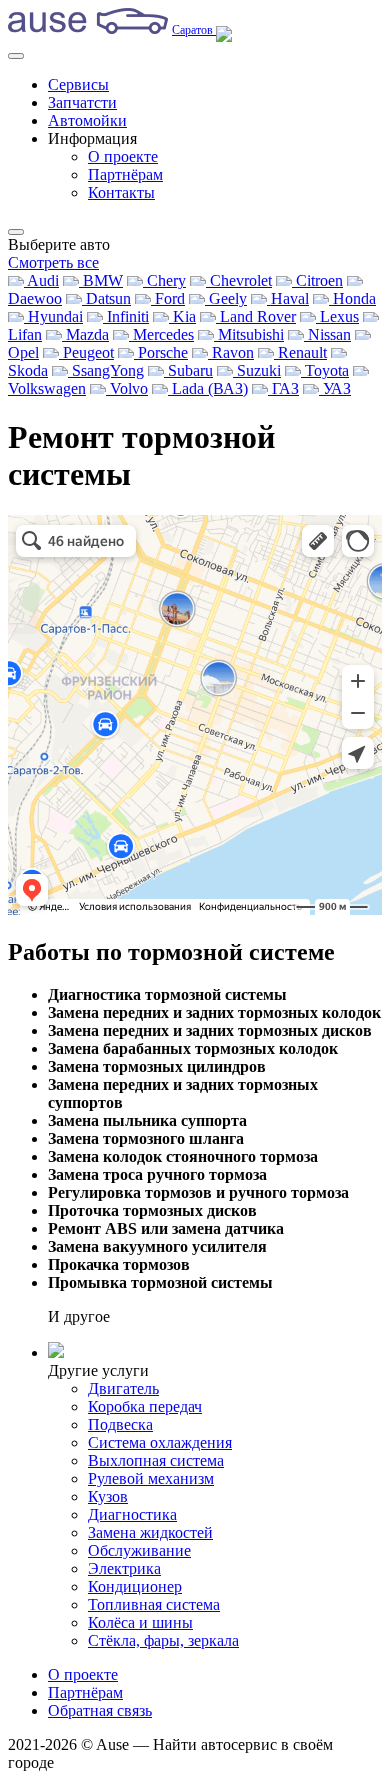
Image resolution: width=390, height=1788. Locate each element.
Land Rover (256, 316)
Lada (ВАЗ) (208, 388)
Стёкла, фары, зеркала (163, 1640)
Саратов (194, 30)
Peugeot (86, 352)
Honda (352, 298)
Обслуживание (139, 1550)
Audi (41, 280)
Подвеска (120, 1424)
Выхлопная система (156, 1460)
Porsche (161, 352)
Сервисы (78, 84)
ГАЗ (283, 388)
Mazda (85, 334)
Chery (164, 280)
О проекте (123, 156)
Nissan (327, 334)
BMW (101, 280)
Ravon (231, 352)
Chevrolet (239, 280)
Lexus (337, 316)
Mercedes (161, 334)
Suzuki (257, 370)
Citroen (317, 280)
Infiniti (126, 316)
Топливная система (154, 1604)
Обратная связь (100, 1710)
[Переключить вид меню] (16, 232)
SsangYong (106, 370)
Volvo (127, 388)
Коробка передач (145, 1406)
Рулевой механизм (151, 1478)
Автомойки (87, 120)
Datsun (106, 298)
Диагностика (132, 1514)
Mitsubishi (249, 334)
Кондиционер (135, 1586)
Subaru (188, 370)
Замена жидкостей (150, 1532)
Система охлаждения (160, 1442)
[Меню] (16, 56)
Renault (300, 352)
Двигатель (123, 1388)
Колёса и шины (140, 1622)
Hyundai (53, 316)
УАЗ (335, 388)
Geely (226, 298)
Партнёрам (125, 174)
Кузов (108, 1496)
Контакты (121, 192)
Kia (182, 316)
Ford (168, 298)
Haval (288, 298)
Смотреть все (53, 262)
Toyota (325, 370)
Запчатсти (82, 102)
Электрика (124, 1568)
